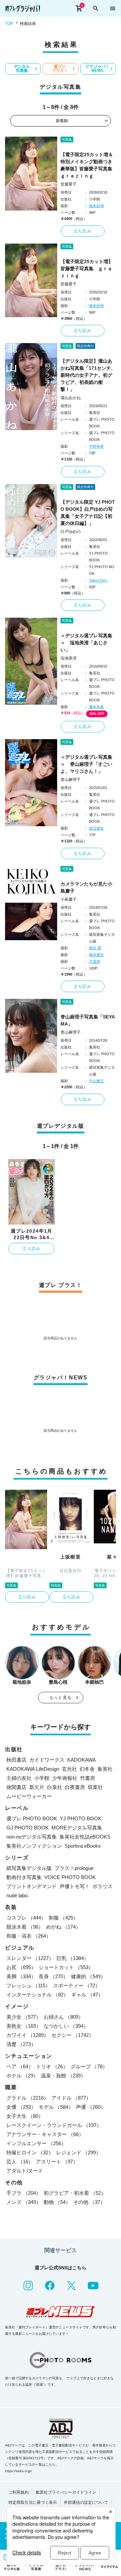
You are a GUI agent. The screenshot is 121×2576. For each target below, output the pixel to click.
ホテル (22, 2076)
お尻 (21, 1967)
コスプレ (26, 1918)
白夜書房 (75, 1787)
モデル (56, 2107)
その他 (89, 2202)
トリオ (52, 2066)
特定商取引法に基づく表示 (33, 2502)
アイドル (71, 2098)
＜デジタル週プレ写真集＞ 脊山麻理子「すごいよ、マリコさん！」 (86, 764)
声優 (91, 2107)
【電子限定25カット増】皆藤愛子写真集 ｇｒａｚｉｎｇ (87, 269)
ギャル (87, 1995)
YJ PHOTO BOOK (81, 1818)
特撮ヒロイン (30, 2152)
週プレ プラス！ (60, 68)
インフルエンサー (36, 2143)
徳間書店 (16, 1787)
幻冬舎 (87, 1769)
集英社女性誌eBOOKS (85, 1837)
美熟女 (24, 2026)
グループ (89, 2066)
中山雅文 (96, 1081)
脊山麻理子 (71, 780)
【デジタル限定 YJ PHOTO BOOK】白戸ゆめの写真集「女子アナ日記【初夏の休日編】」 (88, 513)
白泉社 (55, 1787)
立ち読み (83, 231)
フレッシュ (28, 1985)
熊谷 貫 (95, 948)
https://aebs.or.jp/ (18, 2471)
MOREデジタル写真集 (77, 1828)
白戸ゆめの (71, 532)
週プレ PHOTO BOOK (32, 1818)
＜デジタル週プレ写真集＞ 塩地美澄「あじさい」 (86, 643)
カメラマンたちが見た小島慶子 (86, 887)
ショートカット (66, 1967)
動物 (57, 2202)
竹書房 (88, 1778)
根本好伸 (96, 206)
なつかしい (66, 2026)
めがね (63, 1927)
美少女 (24, 2017)
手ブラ (24, 2193)
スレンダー (30, 1958)
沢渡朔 (95, 961)
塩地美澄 (69, 658)
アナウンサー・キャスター (45, 2134)
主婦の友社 (19, 1778)
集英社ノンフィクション (34, 1846)
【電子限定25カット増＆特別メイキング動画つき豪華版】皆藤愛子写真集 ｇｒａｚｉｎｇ (88, 165)
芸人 (20, 2162)
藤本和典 (96, 707)
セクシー (73, 2035)
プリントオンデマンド (32, 1886)
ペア (20, 2066)
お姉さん (64, 2017)
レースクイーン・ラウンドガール (54, 2125)
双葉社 (95, 1787)
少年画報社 (65, 1778)
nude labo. (18, 1895)
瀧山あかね (71, 398)
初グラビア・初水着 (75, 2193)
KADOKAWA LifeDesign (33, 1769)
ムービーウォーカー (29, 1796)
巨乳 (73, 1958)
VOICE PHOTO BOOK (70, 1877)
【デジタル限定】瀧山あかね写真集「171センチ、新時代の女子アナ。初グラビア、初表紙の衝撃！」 (88, 375)
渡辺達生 (96, 828)
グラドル (28, 2098)
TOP (9, 24)
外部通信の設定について (86, 2502)
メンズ (24, 2202)
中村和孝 (96, 446)
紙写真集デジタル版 (29, 1868)
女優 (21, 2107)
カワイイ (28, 2035)
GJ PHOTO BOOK (28, 1828)
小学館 (42, 1778)
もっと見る (61, 1698)
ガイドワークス (47, 1760)
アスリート (57, 2162)
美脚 (21, 1976)
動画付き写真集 (24, 1877)
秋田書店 (16, 1760)
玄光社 (69, 1769)
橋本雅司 (96, 955)
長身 (53, 1976)
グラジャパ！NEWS (97, 68)
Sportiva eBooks (83, 1846)
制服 (64, 1918)
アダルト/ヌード (25, 2171)
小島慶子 (69, 899)
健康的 (88, 1976)
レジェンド (78, 2152)
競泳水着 (25, 1927)
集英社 (105, 1769)
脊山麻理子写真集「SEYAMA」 (88, 1020)
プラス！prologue (74, 1868)
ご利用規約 (18, 2492)
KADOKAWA (82, 1760)
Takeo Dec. (98, 580)
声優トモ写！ (75, 1886)
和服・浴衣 (29, 1936)
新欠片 (37, 1787)
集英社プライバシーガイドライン (66, 2492)
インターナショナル (37, 1995)
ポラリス (103, 1886)
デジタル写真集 (22, 68)
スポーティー (77, 1985)
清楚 (21, 2044)
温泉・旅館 (63, 2076)
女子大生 (25, 2116)
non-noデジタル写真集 (32, 1837)
